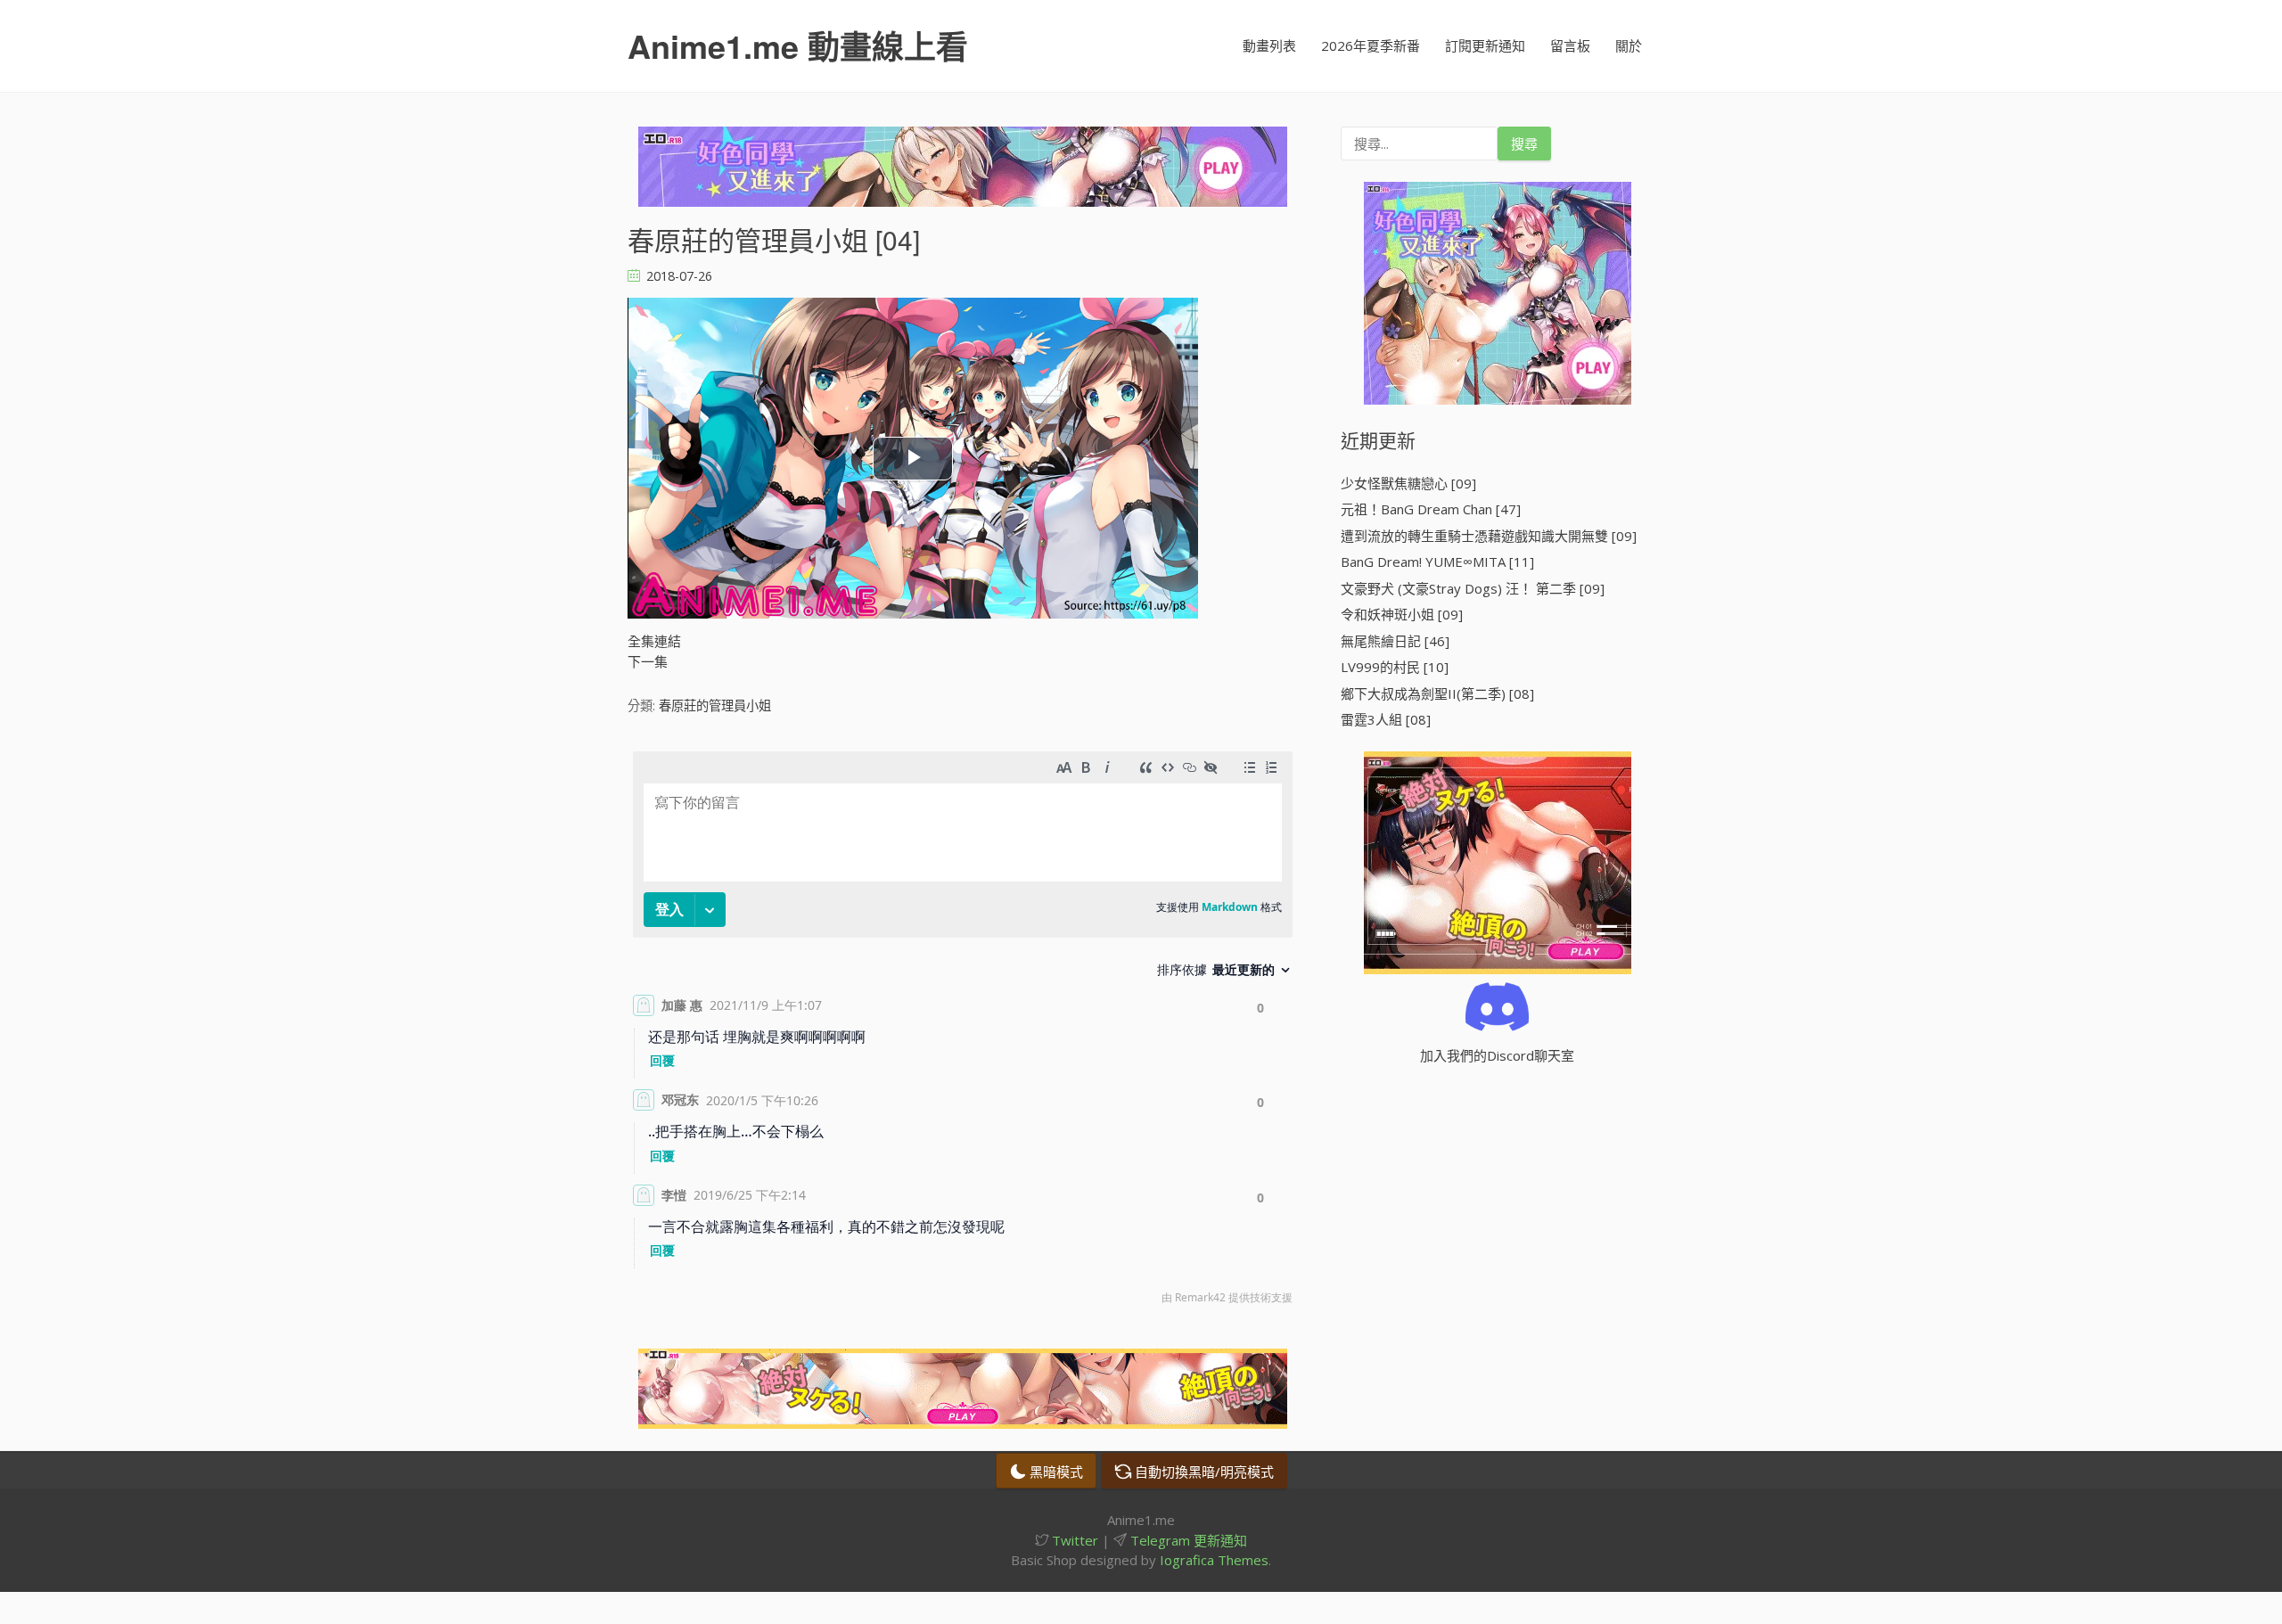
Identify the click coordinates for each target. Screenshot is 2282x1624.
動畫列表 (1269, 45)
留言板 (1570, 45)
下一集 (648, 661)
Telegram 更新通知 (1187, 1540)
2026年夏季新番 (1371, 45)
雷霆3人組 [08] (1386, 719)
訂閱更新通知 (1485, 45)
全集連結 (654, 641)
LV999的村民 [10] (1395, 667)
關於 (1629, 45)
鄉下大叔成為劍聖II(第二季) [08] (1437, 693)
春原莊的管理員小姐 (715, 705)
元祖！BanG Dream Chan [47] (1431, 509)
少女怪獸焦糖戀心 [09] (1408, 483)
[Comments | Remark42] (963, 1032)
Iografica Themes (1214, 1560)
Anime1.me (798, 45)
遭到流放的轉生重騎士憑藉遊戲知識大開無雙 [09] (1489, 536)
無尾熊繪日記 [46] (1395, 641)
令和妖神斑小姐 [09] (1402, 614)
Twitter (1073, 1540)
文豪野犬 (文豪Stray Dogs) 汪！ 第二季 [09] (1473, 588)
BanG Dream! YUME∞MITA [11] (1437, 562)
